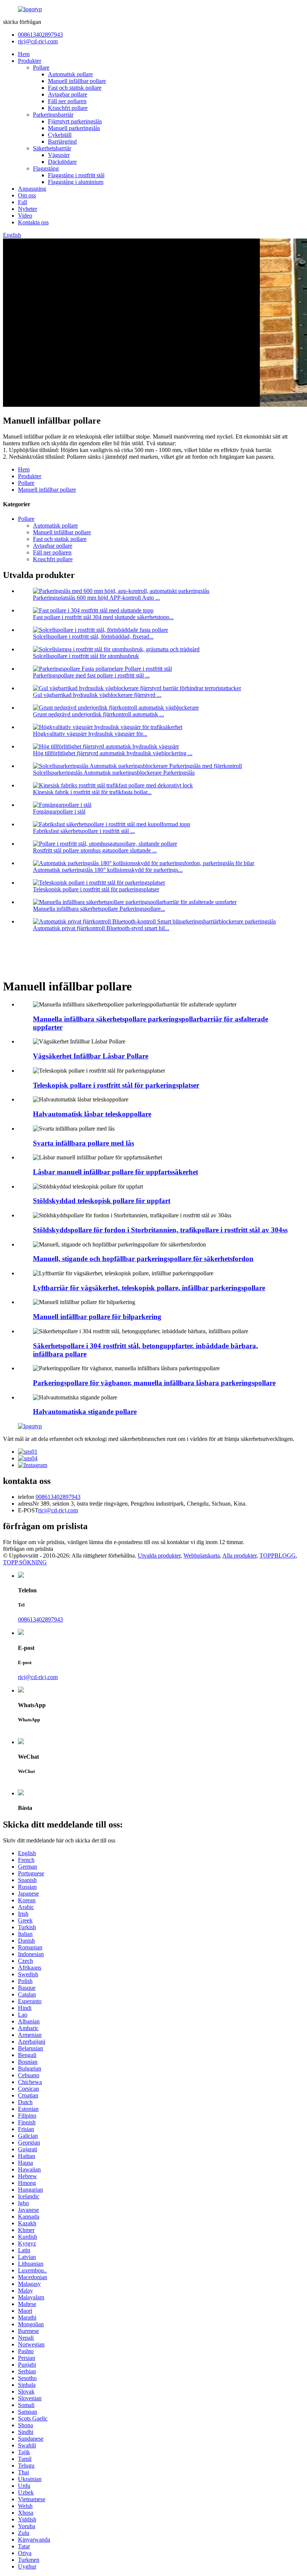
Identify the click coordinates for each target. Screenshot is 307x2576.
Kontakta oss (33, 222)
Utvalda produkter (159, 1556)
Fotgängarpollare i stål (59, 811)
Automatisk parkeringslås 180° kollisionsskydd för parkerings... (108, 870)
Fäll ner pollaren (67, 101)
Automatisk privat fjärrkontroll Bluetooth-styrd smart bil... (101, 928)
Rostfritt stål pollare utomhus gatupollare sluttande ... (95, 850)
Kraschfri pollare (68, 108)
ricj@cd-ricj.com (38, 41)
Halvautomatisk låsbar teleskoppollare (92, 1114)
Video (25, 216)
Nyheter (28, 209)
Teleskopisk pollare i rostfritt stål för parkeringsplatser (96, 889)
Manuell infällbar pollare (77, 81)
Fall (22, 202)
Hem (24, 54)
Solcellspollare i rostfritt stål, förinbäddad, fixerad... (93, 637)
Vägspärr (59, 155)
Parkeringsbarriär (53, 115)
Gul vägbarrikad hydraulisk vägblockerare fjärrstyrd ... (97, 695)
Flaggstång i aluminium (76, 182)
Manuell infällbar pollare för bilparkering (97, 1317)
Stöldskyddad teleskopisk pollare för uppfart (102, 1201)
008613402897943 (40, 35)
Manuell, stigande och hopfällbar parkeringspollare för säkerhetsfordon (143, 1259)
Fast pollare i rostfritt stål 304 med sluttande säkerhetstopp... (103, 617)
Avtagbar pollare (68, 94)
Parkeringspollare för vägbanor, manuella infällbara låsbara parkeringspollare (154, 1383)
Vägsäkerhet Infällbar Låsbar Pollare (91, 1056)
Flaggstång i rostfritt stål (76, 175)
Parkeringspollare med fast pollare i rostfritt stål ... (91, 675)
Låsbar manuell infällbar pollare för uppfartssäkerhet (115, 1172)
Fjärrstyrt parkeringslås (75, 121)
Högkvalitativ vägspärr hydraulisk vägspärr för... (90, 734)
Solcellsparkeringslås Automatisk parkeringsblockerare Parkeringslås (114, 773)
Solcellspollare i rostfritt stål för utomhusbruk (86, 656)
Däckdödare (62, 162)
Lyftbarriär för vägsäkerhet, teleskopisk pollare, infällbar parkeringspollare (149, 1288)
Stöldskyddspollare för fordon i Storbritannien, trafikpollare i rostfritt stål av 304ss (160, 1230)
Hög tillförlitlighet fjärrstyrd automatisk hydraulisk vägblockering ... (113, 753)
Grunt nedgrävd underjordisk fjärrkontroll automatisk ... (98, 714)
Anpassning (32, 189)
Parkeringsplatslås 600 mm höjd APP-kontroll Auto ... (96, 598)
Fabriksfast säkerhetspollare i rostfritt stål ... (84, 831)
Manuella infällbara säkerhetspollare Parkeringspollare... (99, 909)
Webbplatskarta (202, 1556)
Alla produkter (239, 1556)
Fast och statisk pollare (75, 88)
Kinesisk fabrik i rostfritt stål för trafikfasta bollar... (92, 792)
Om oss (27, 195)
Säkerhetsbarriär (52, 148)
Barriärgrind (62, 142)
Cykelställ (60, 135)
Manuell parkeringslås (74, 128)
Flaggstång (46, 168)
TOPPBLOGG (278, 1556)
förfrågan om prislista (28, 1549)
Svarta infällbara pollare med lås (83, 1143)
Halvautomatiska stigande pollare (85, 1412)
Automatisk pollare (70, 74)
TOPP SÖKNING (25, 1562)
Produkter (30, 61)
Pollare (41, 67)
